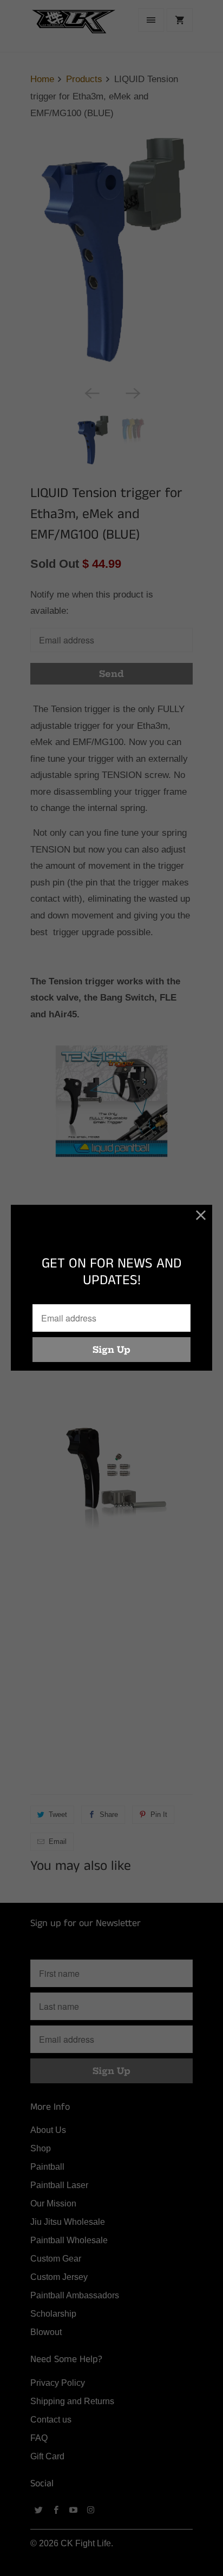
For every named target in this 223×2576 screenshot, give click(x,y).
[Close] (201, 1216)
